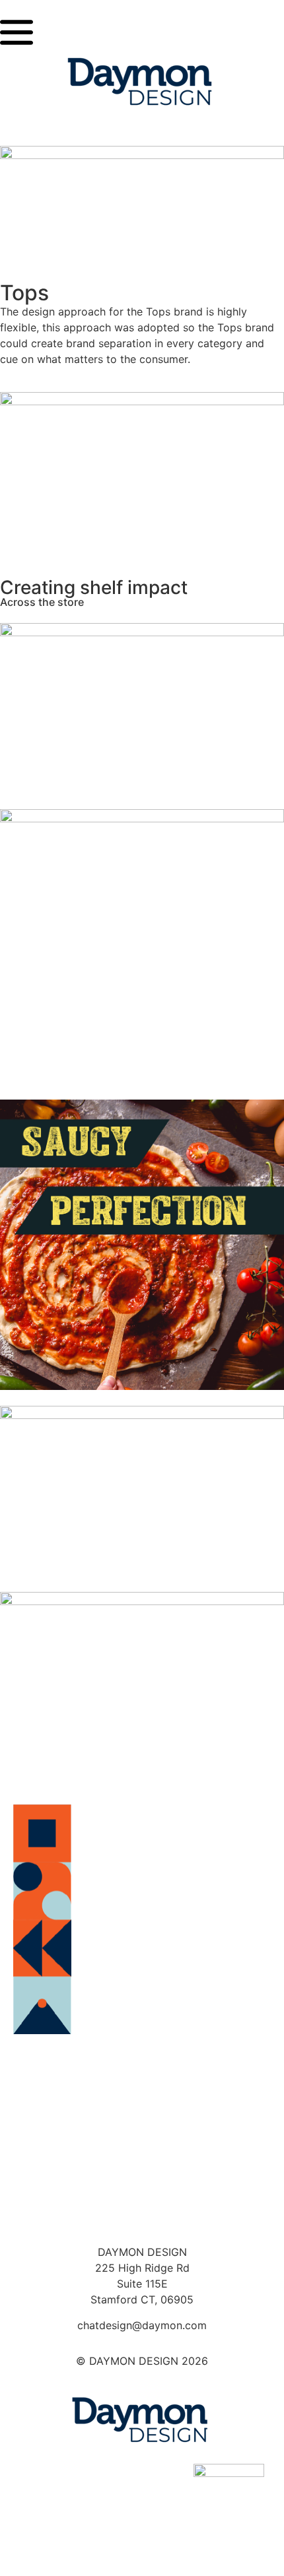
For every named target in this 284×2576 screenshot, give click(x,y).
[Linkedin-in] (142, 2535)
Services (142, 2098)
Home (142, 2061)
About (142, 2136)
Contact (142, 2211)
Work (142, 2173)
